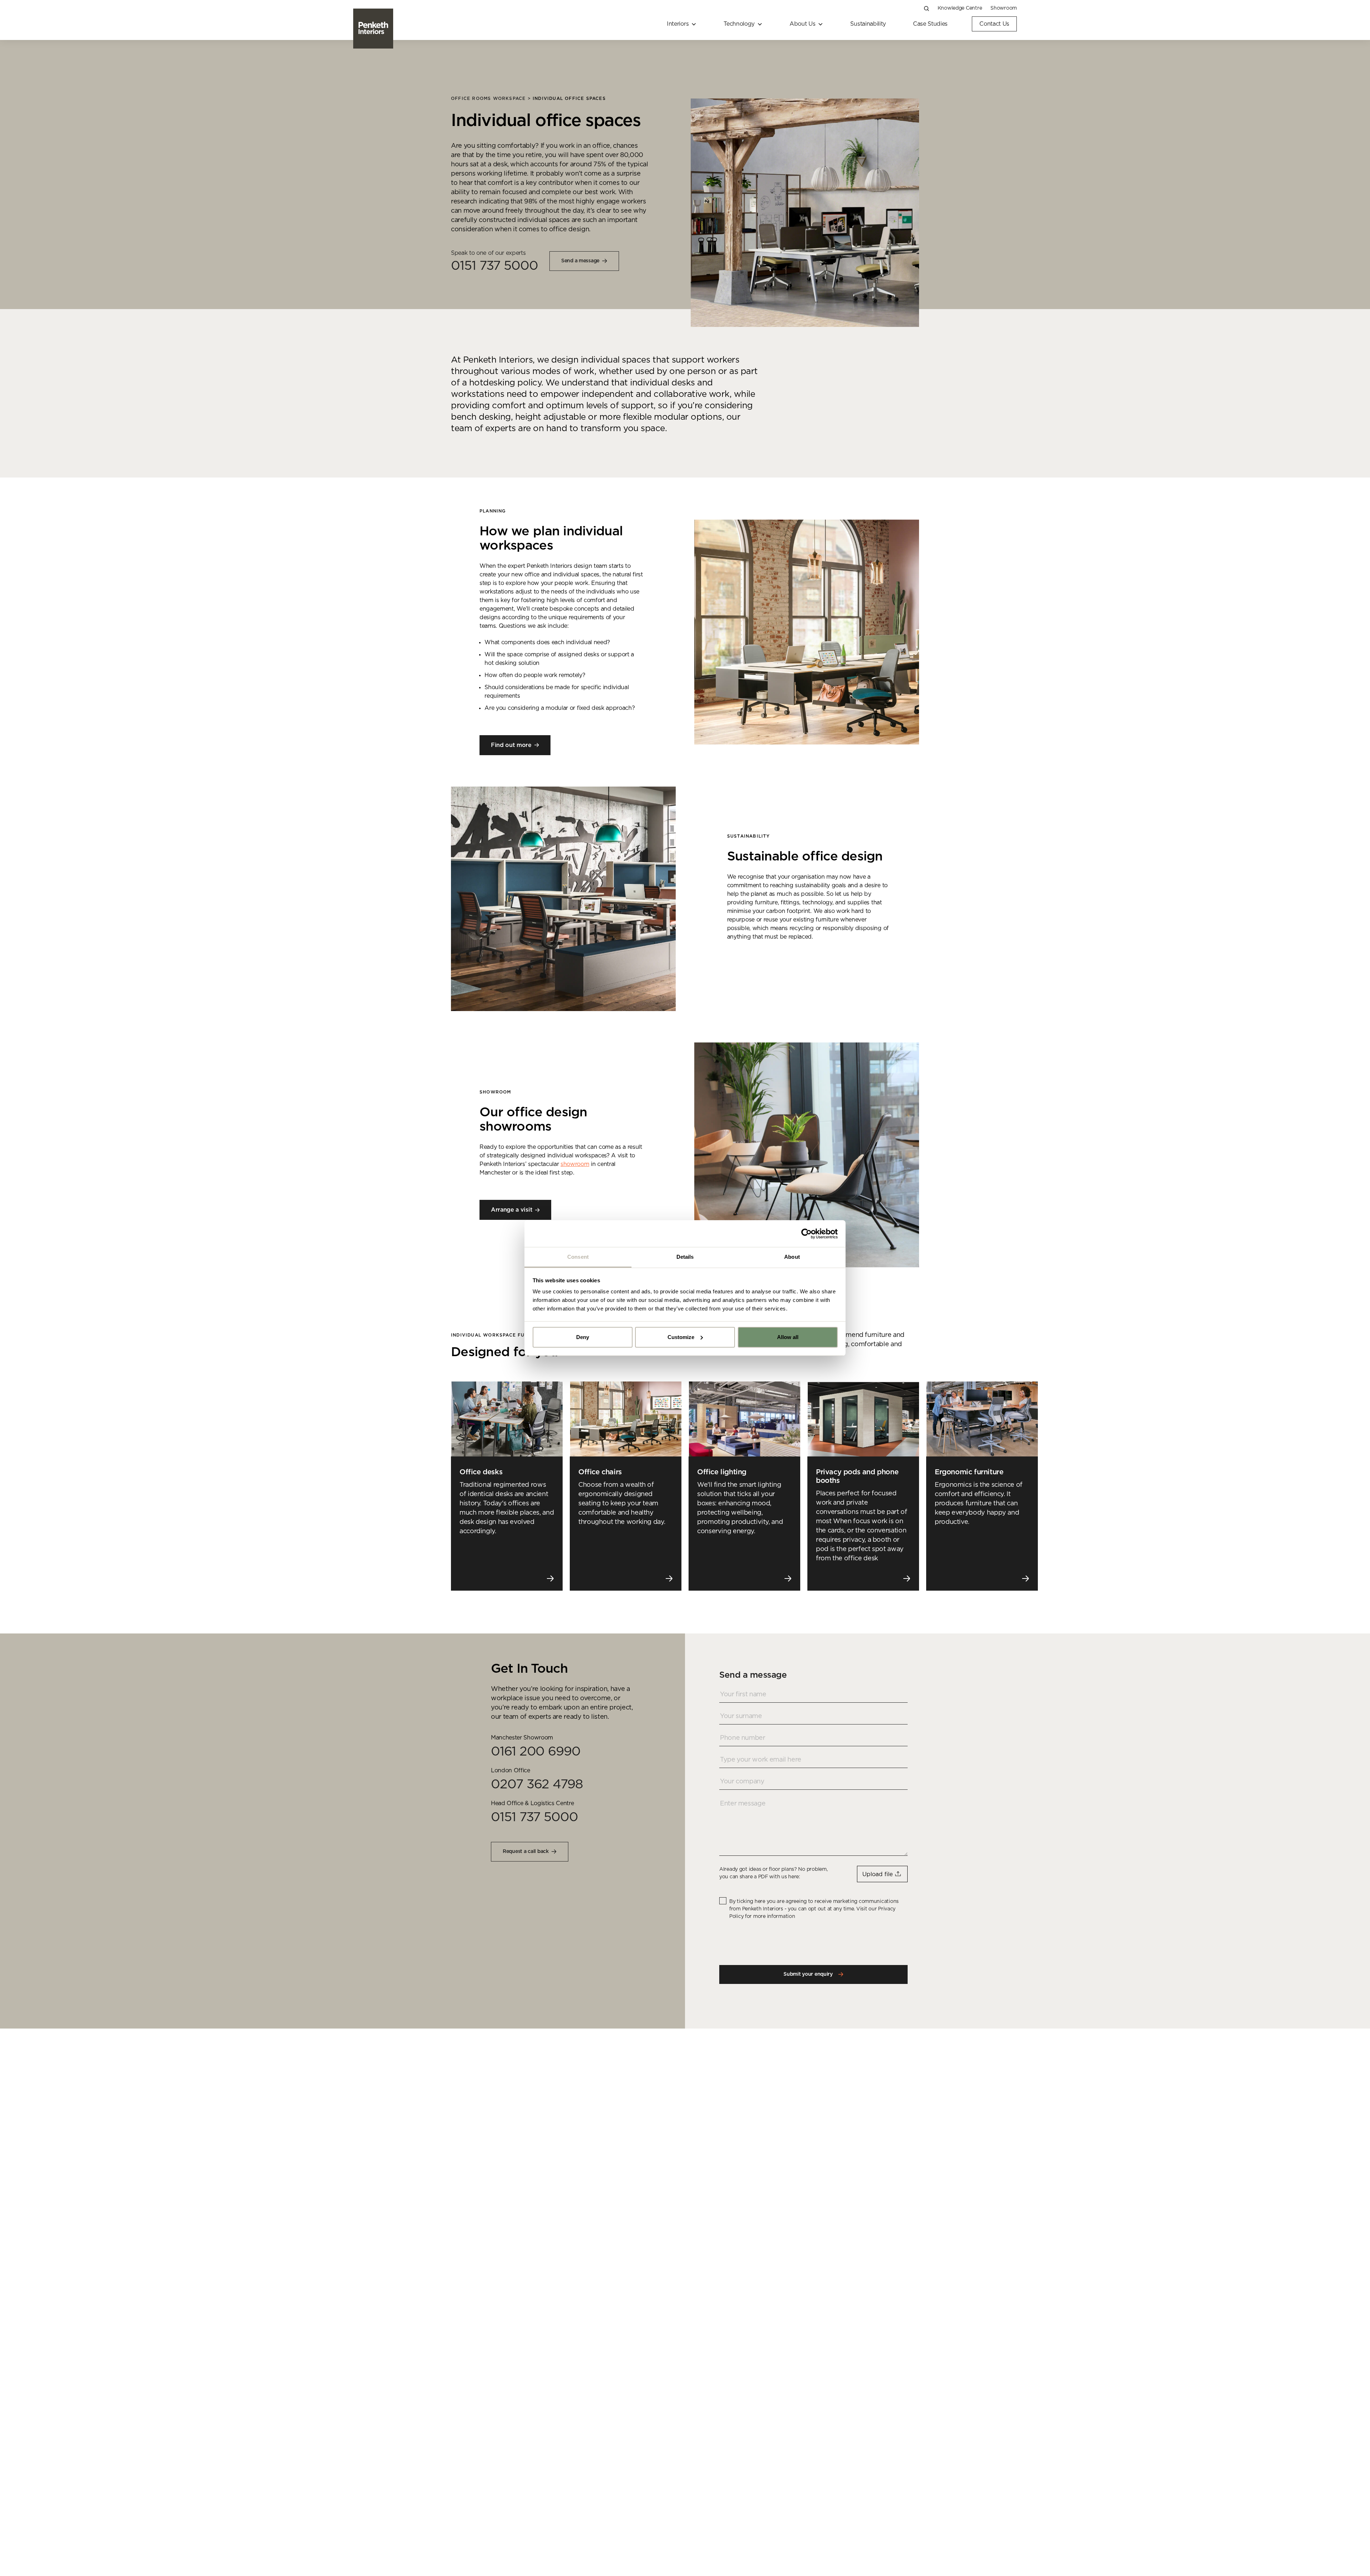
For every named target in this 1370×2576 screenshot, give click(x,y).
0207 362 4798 (537, 1784)
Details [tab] (685, 1257)
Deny (583, 1337)
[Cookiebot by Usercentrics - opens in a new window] (806, 1234)
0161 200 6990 (536, 1752)
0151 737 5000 (494, 266)
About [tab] (792, 1257)
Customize (681, 1337)
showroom (575, 1164)
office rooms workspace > (492, 99)
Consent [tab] (578, 1257)
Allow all (788, 1337)
